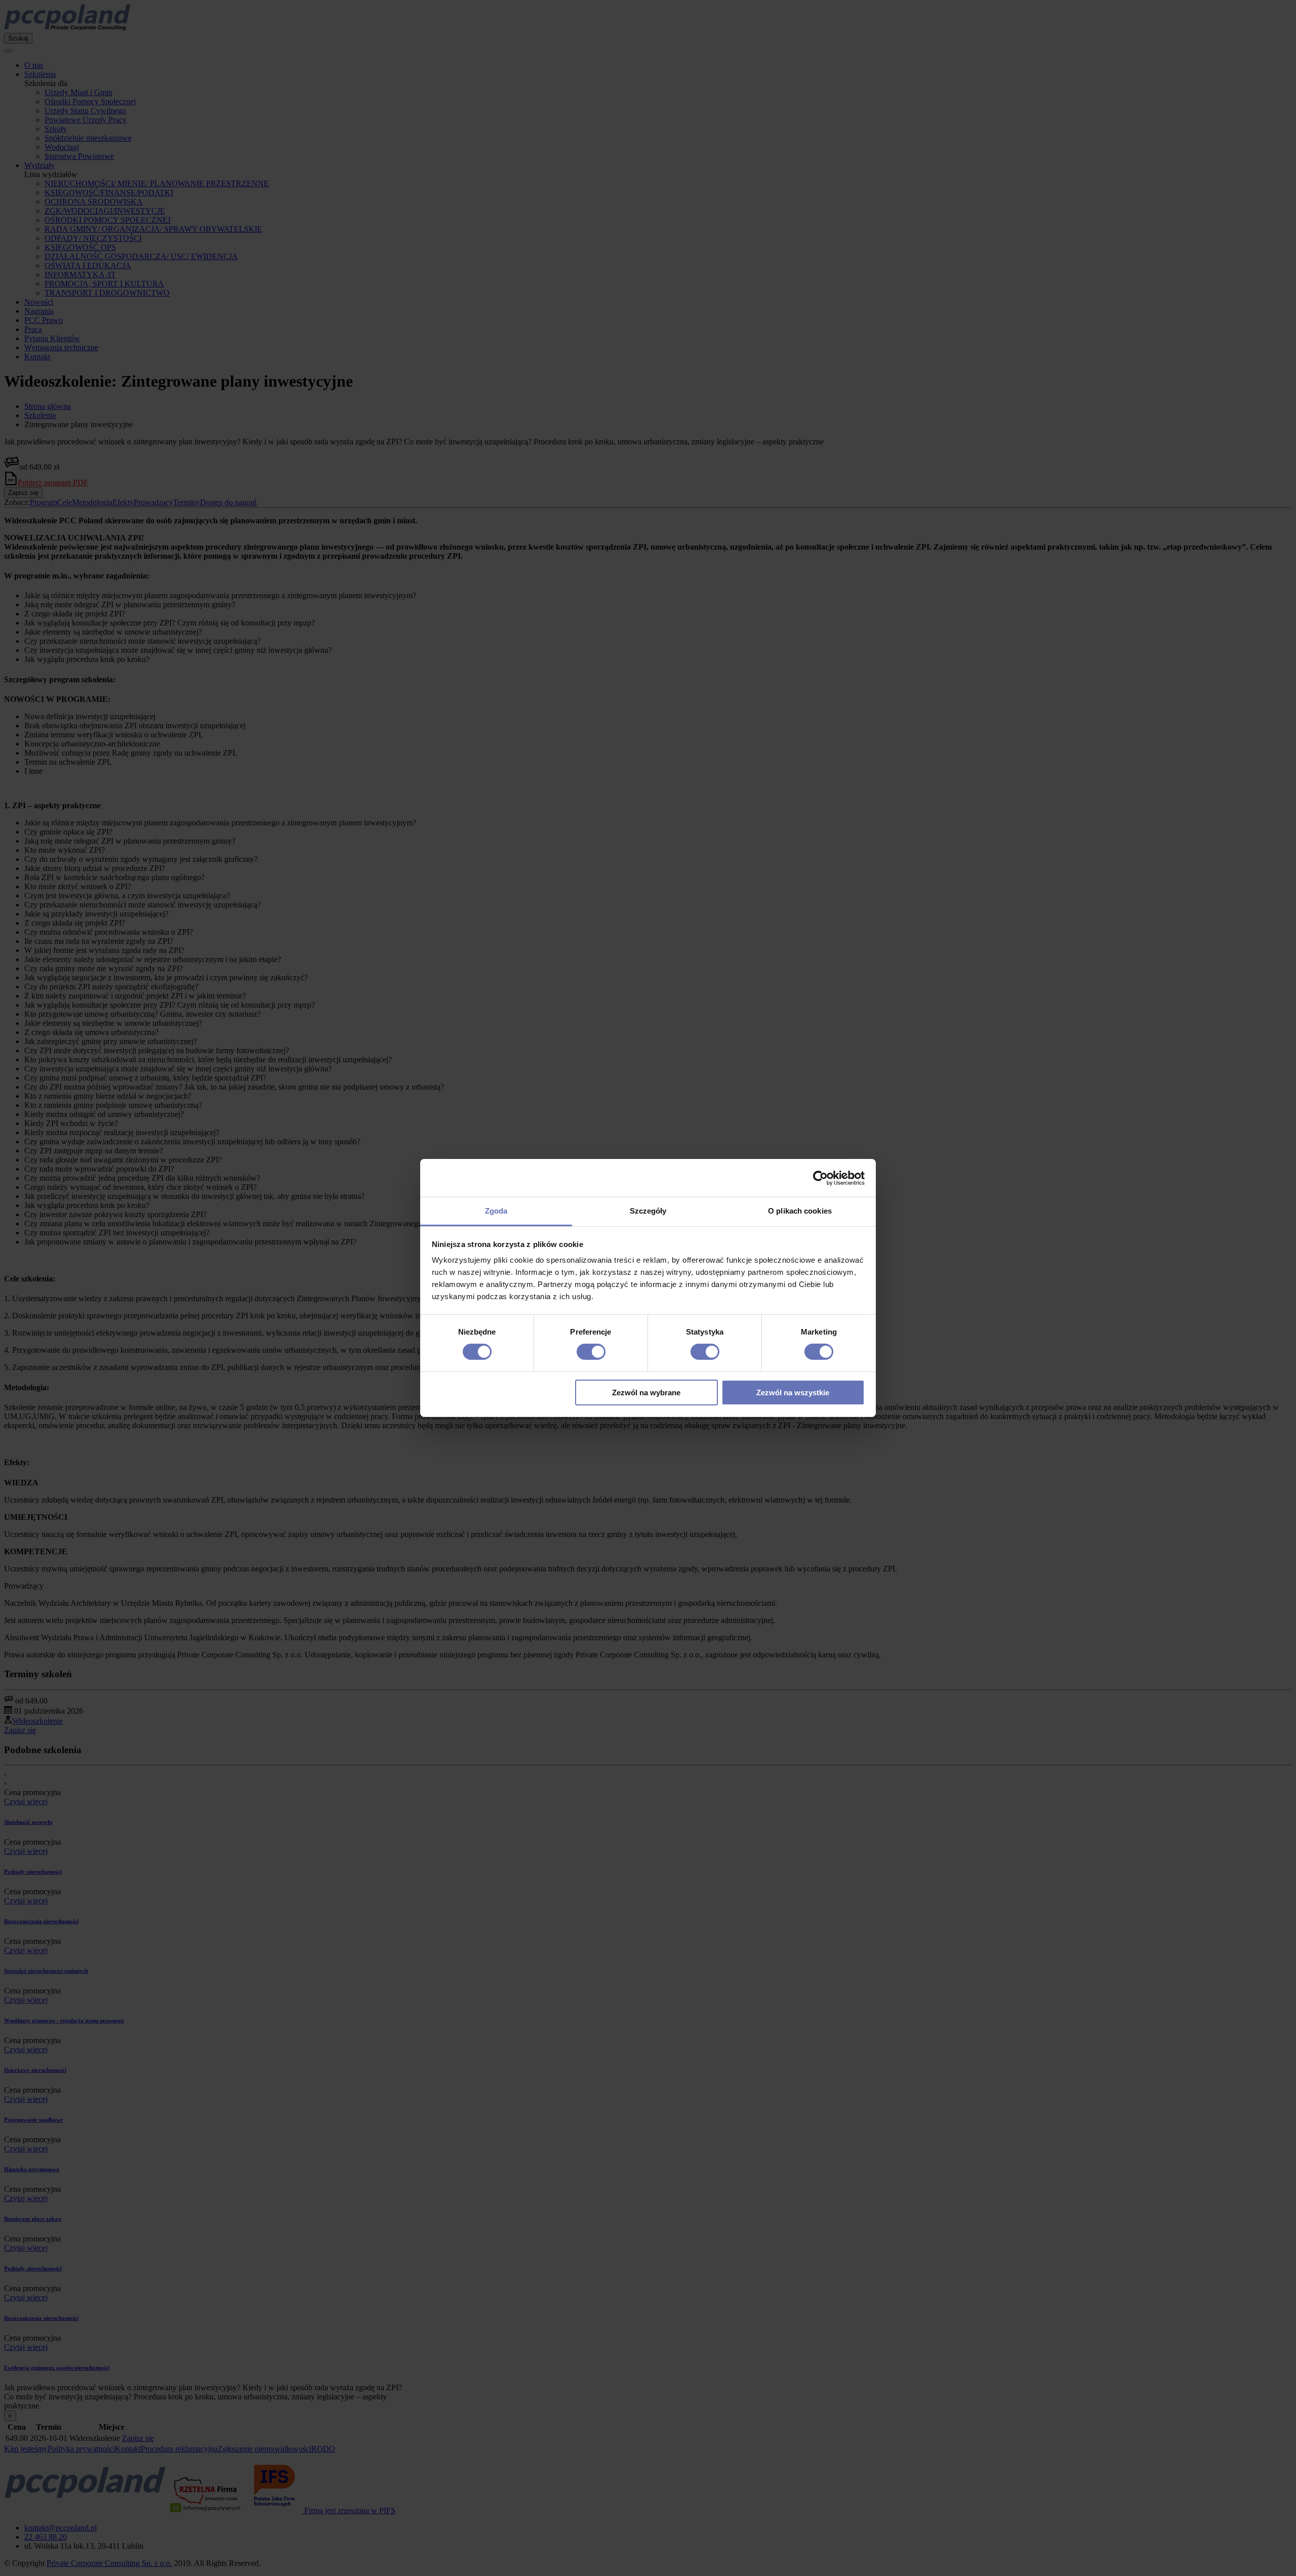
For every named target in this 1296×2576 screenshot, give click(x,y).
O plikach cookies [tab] (800, 1211)
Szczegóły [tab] (648, 1211)
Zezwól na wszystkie (793, 1393)
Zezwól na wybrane (646, 1393)
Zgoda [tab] (496, 1211)
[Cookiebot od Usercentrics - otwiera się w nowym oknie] (820, 1178)
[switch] (591, 1352)
